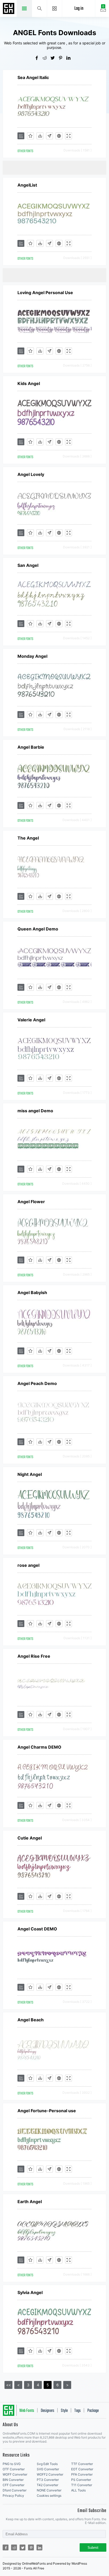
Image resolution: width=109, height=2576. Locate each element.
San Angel (28, 565)
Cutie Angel (30, 1838)
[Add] (21, 136)
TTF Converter (82, 2464)
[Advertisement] (56, 167)
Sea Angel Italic (33, 77)
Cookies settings (49, 2496)
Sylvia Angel (30, 2292)
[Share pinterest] (62, 58)
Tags (78, 2411)
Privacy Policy (13, 2496)
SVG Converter (48, 2469)
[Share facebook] (39, 58)
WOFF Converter (15, 2474)
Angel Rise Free (34, 1656)
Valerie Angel (31, 1020)
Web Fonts (27, 2411)
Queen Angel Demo (38, 929)
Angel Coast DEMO (37, 1929)
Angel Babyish (32, 1292)
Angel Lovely (31, 474)
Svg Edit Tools (47, 2464)
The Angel (28, 838)
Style (64, 2411)
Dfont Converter (15, 2490)
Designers (47, 2411)
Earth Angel (30, 2202)
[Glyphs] (49, 136)
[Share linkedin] (70, 58)
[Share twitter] (54, 58)
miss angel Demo (35, 1111)
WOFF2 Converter (50, 2474)
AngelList (27, 185)
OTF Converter (14, 2469)
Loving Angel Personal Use (45, 293)
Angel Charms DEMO (39, 1747)
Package (93, 2411)
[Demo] (69, 136)
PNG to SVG (12, 2464)
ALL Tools (78, 2490)
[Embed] (59, 136)
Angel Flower (31, 1202)
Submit (93, 2548)
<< (8, 2385)
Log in (79, 9)
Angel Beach (31, 2020)
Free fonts (9, 9)
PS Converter (81, 2480)
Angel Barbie (31, 747)
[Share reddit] (47, 58)
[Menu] (55, 8)
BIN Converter (13, 2480)
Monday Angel (32, 656)
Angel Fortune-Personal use (47, 2111)
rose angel (28, 1565)
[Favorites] (30, 136)
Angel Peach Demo (37, 1383)
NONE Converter (49, 2490)
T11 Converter (82, 2485)
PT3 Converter (48, 2480)
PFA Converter (82, 2474)
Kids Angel (29, 383)
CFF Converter (13, 2485)
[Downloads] (40, 136)
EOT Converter (82, 2469)
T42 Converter (47, 2485)
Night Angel (30, 1474)
